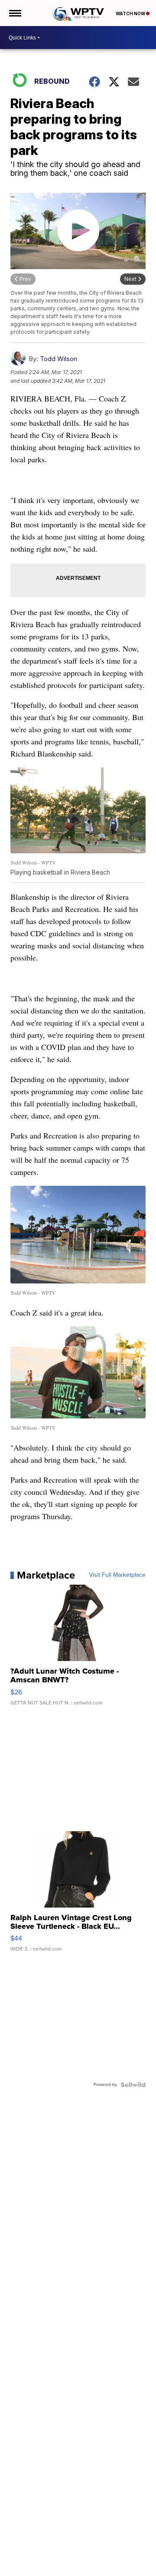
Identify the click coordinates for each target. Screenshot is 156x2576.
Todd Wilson (58, 359)
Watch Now (131, 13)
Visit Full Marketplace (117, 1575)
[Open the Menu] (15, 13)
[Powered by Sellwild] (133, 2085)
